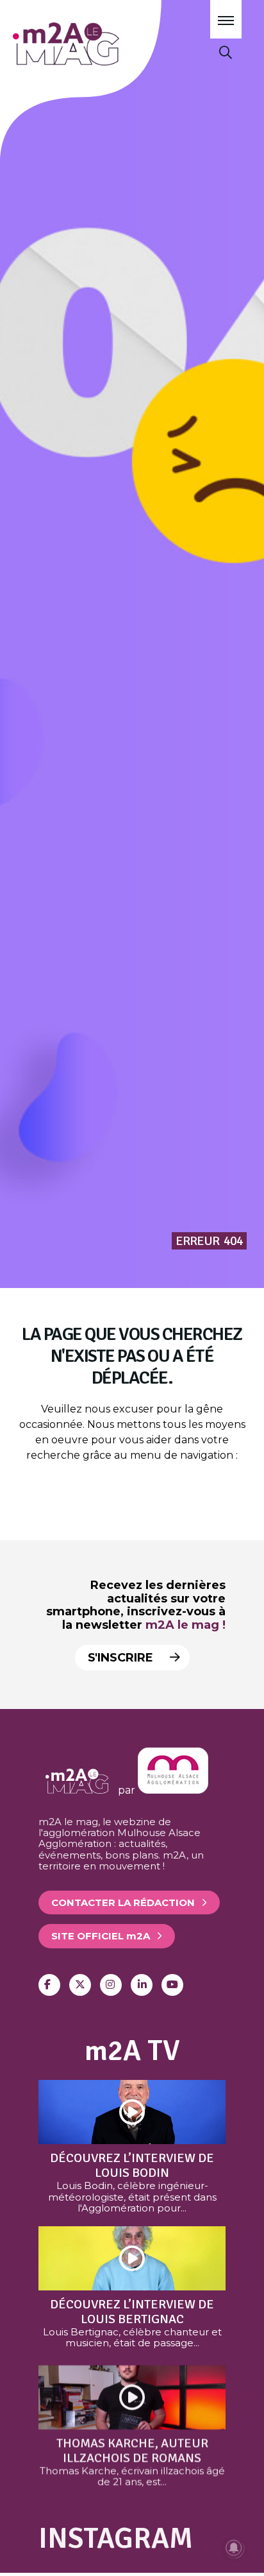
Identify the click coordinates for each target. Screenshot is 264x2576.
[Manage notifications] (234, 2548)
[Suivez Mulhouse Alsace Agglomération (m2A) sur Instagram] (111, 1985)
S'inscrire (122, 1658)
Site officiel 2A (101, 1936)
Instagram (116, 2538)
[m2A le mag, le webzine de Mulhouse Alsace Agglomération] (173, 1790)
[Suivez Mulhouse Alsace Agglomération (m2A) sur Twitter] (80, 1985)
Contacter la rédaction (123, 1902)
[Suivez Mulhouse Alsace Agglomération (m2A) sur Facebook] (49, 1985)
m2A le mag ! (186, 1625)
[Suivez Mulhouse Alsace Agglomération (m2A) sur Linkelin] (142, 1985)
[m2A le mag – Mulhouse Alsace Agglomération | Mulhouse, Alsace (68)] (102, 44)
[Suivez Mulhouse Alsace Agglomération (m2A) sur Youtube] (172, 1985)
